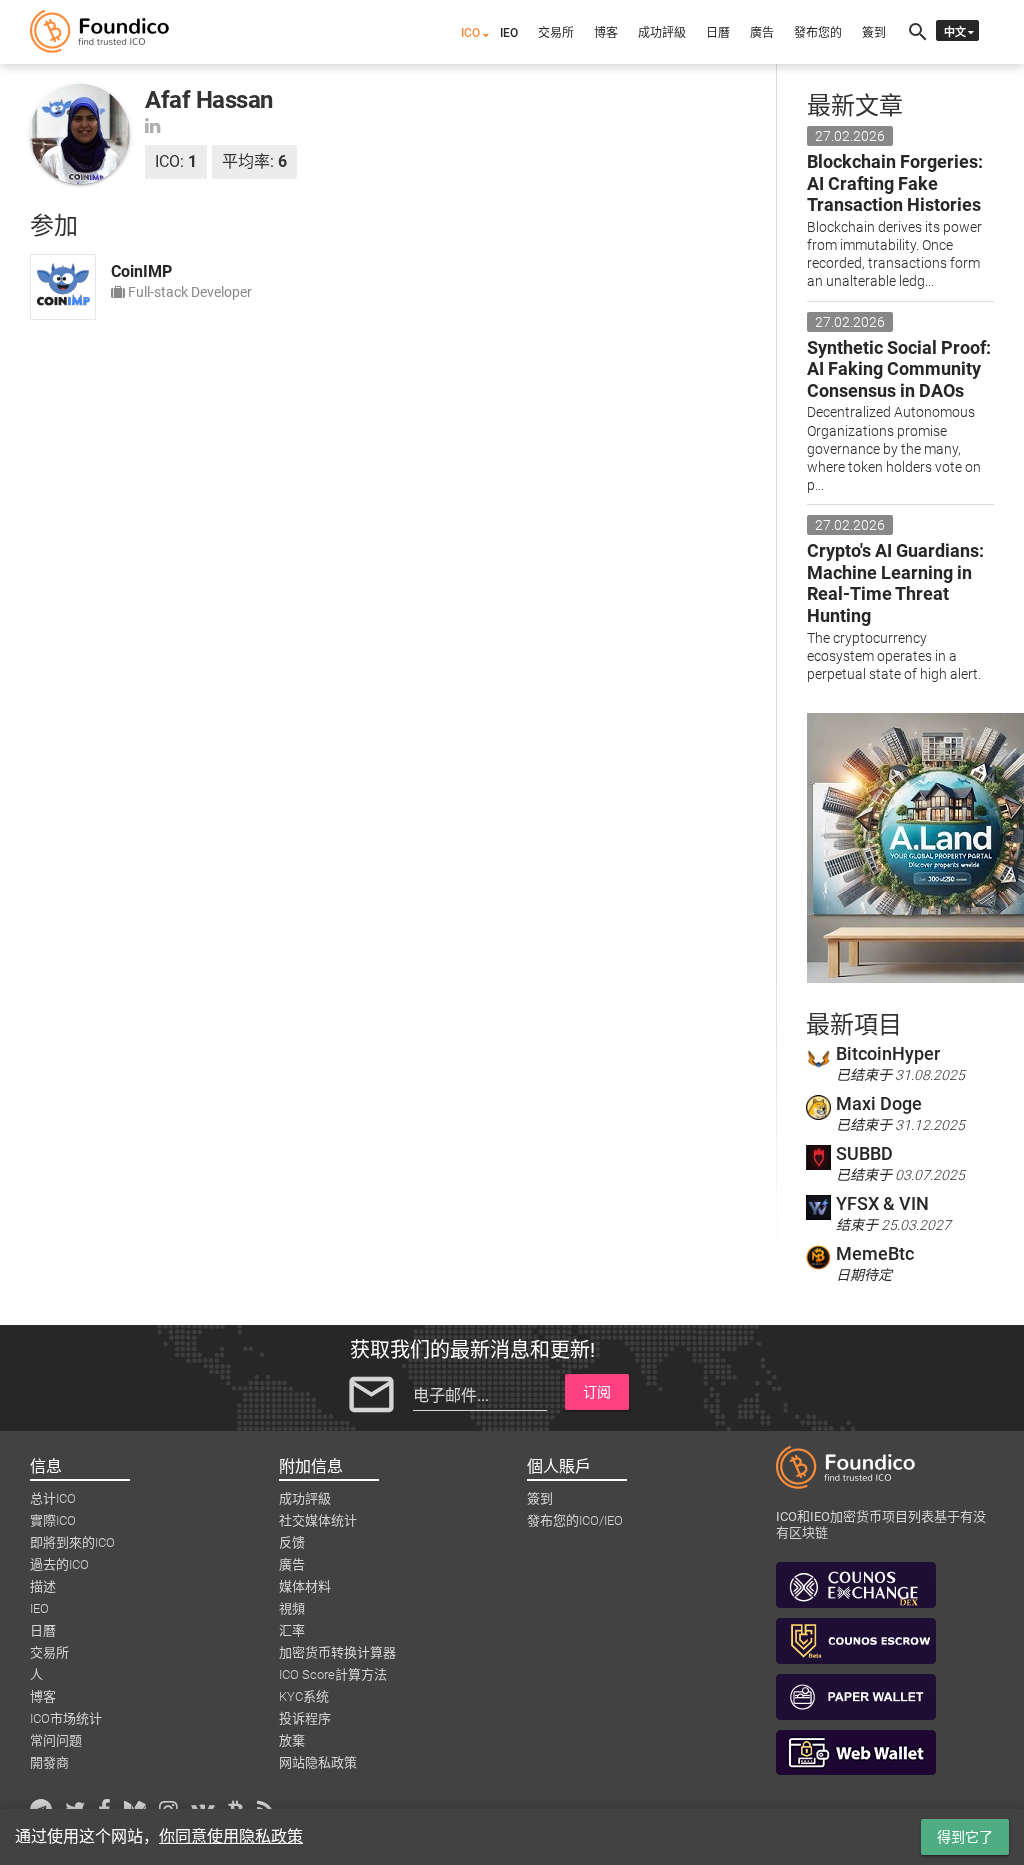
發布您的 (818, 33)
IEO (509, 33)
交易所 (556, 33)
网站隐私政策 (318, 1762)
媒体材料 (305, 1586)
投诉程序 (305, 1718)
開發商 (49, 1762)
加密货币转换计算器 (337, 1652)
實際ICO (53, 1520)
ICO (470, 33)
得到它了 (965, 1837)
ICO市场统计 (66, 1718)
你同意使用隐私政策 (231, 1836)
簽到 (874, 33)
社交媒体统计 (318, 1520)
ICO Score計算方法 (333, 1674)
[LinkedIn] (152, 125)
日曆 (718, 33)
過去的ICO (59, 1564)
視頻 (292, 1608)
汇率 (292, 1630)
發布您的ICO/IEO (575, 1520)
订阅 (597, 1392)
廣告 (762, 33)
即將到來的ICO (72, 1542)
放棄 (292, 1740)
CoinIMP (141, 271)
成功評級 (662, 33)
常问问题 (56, 1740)
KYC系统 (304, 1696)
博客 (606, 33)
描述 (43, 1586)
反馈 (292, 1542)
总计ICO (53, 1498)
